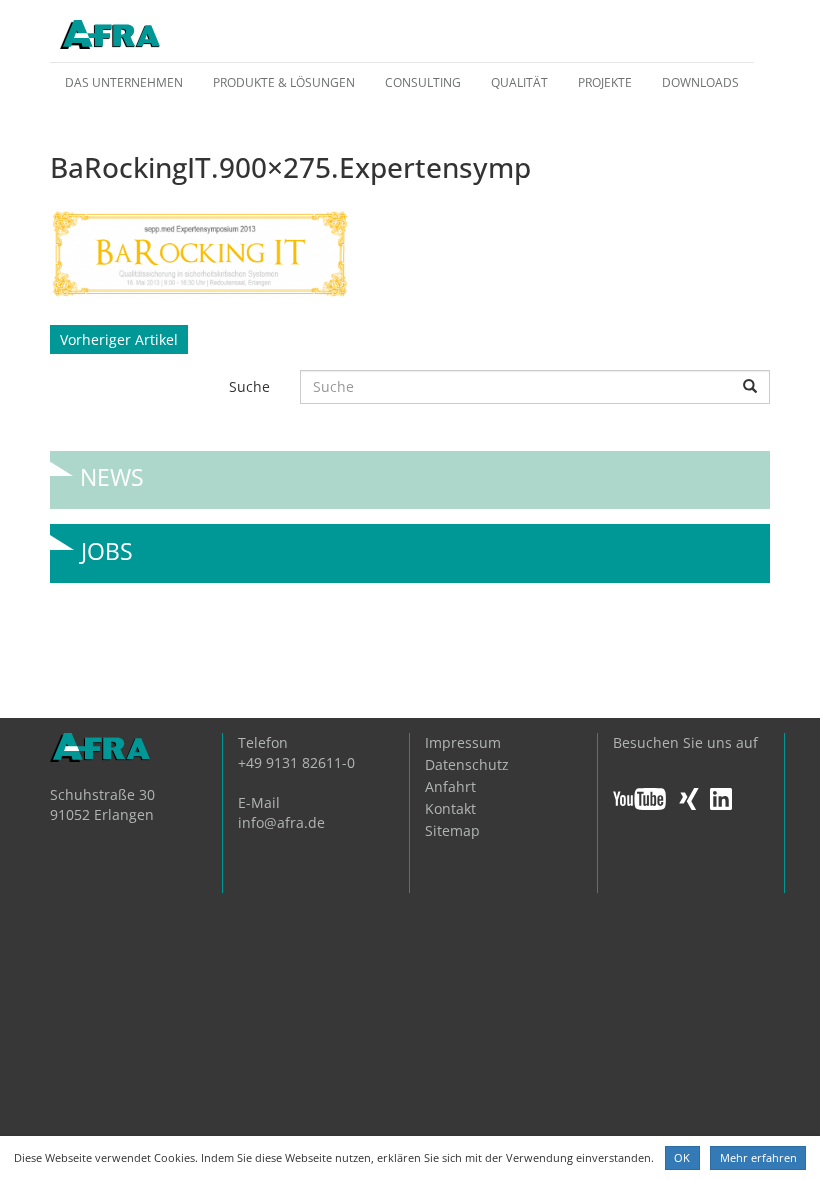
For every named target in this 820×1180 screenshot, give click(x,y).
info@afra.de (281, 822)
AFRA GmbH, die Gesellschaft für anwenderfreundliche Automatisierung (110, 36)
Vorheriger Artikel (119, 339)
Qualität (519, 82)
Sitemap (452, 830)
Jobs (107, 543)
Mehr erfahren (758, 1157)
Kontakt (450, 808)
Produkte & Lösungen (284, 82)
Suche (249, 386)
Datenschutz (467, 764)
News (112, 469)
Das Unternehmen (124, 82)
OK (682, 1157)
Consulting (423, 82)
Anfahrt (450, 786)
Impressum (463, 742)
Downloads (700, 82)
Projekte (605, 82)
